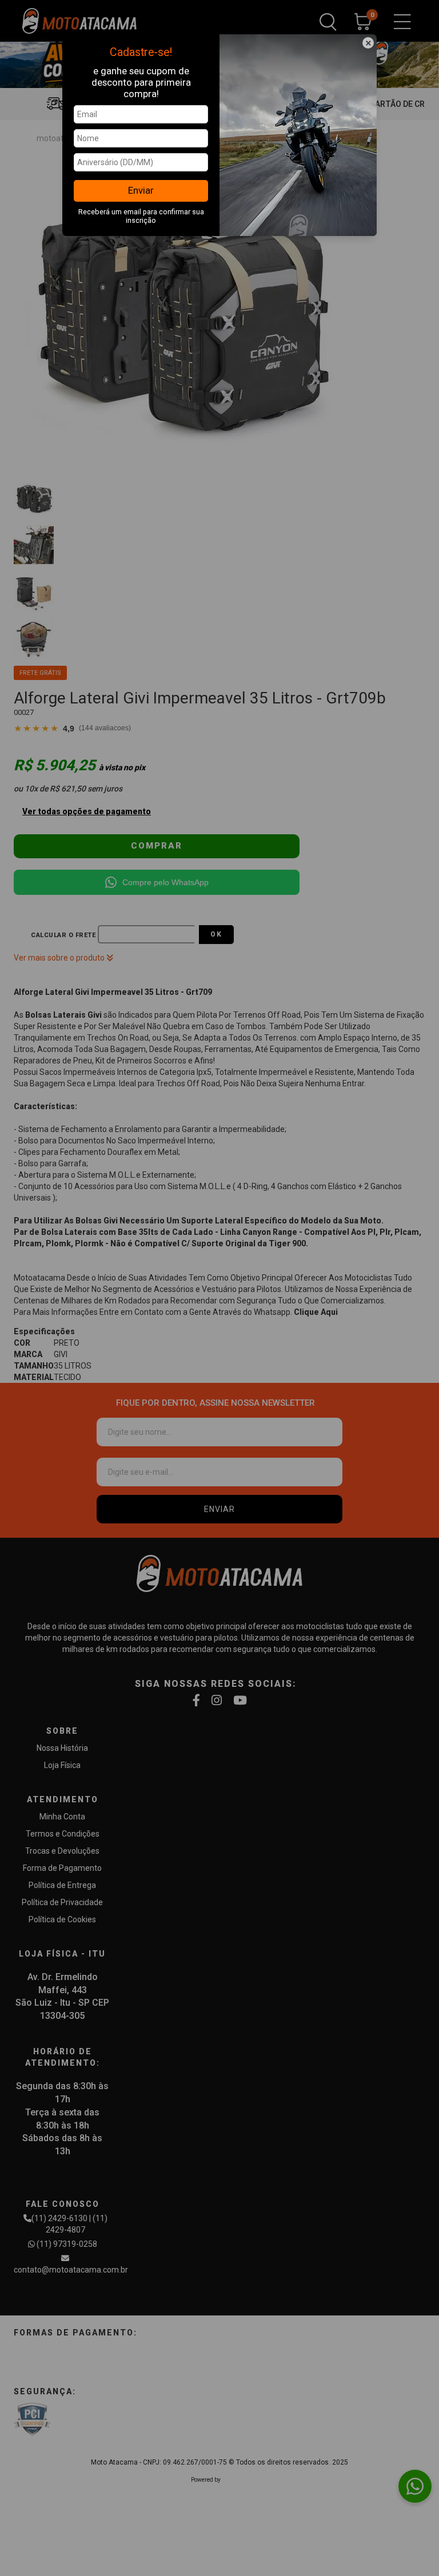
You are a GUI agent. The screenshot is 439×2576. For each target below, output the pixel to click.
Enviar (141, 190)
